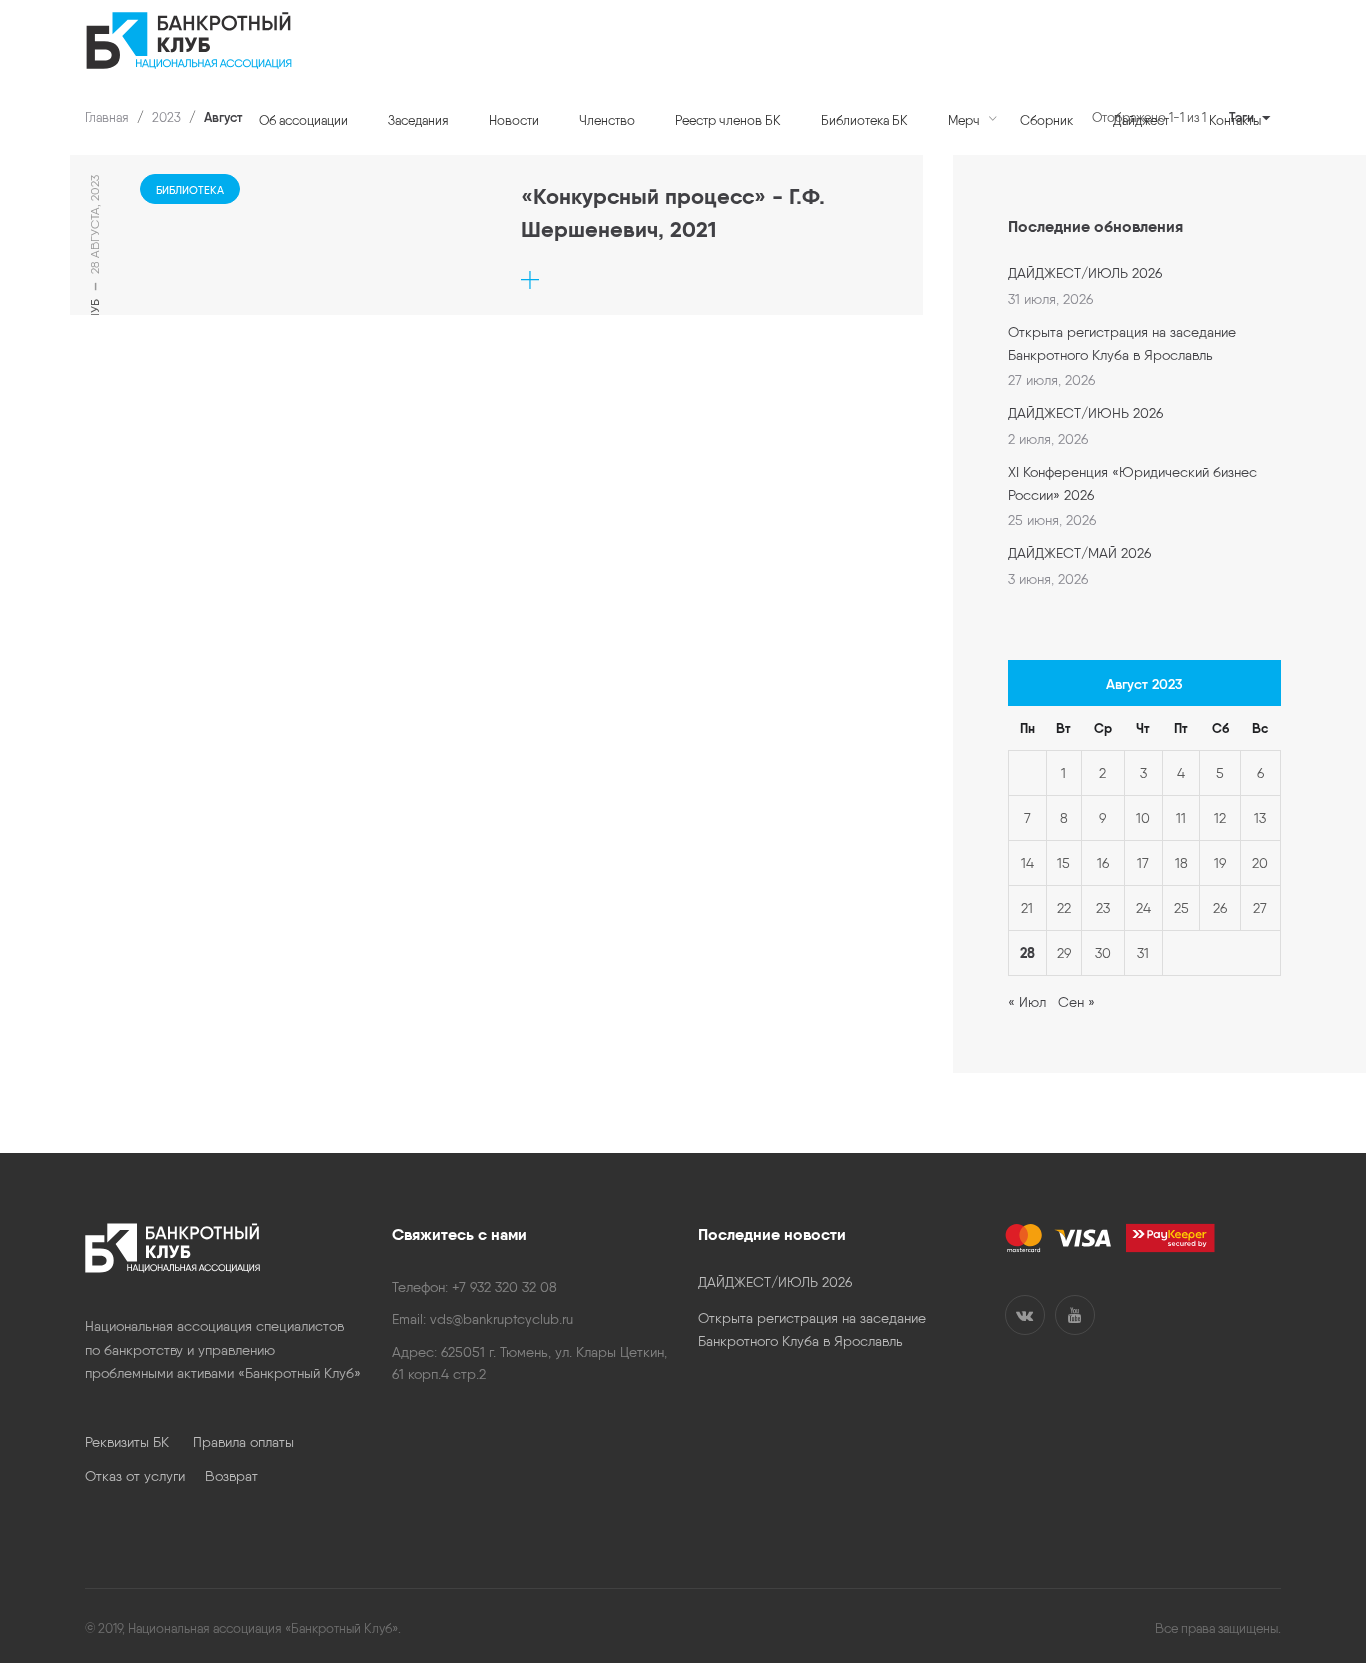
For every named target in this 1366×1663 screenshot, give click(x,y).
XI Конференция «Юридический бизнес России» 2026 (1132, 483)
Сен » (1076, 1002)
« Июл (1027, 1002)
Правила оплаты (243, 1442)
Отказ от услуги (145, 1476)
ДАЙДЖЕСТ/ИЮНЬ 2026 (1085, 413)
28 (1027, 953)
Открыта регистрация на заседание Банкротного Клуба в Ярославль (1122, 343)
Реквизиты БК (139, 1442)
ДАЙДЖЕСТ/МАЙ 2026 (1079, 553)
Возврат (231, 1476)
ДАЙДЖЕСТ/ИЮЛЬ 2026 (1085, 273)
